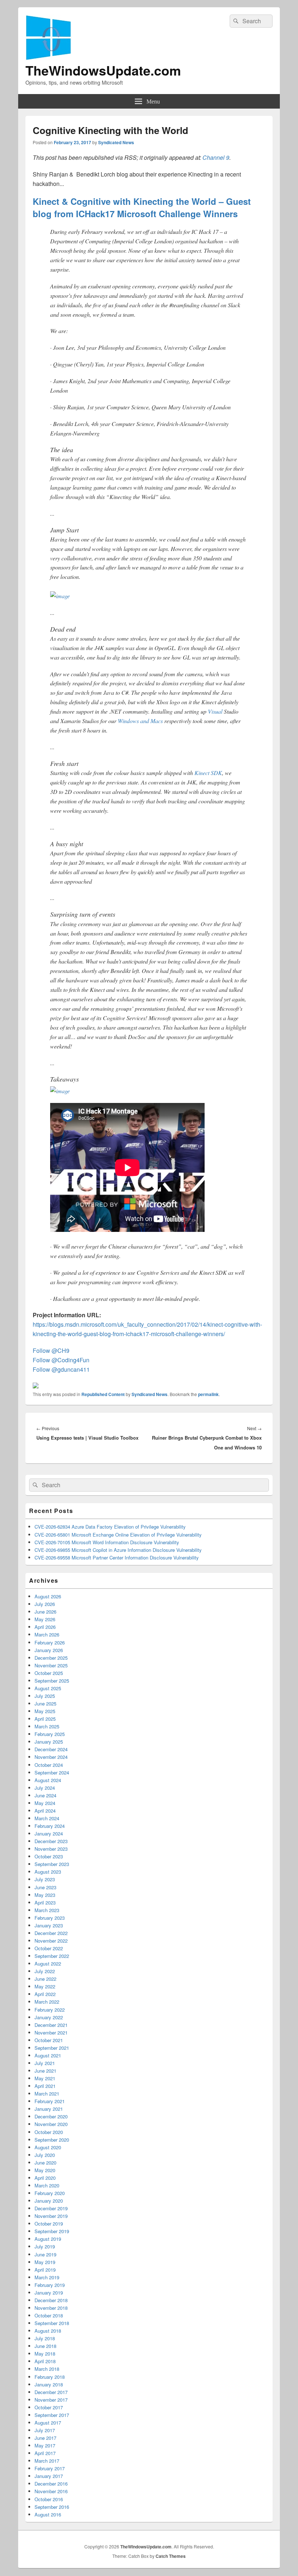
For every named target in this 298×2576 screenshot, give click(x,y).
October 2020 (49, 2132)
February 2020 (50, 2193)
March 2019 (47, 2277)
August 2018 (48, 2331)
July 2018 (45, 2338)
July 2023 (45, 1879)
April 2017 (45, 2453)
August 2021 (48, 2055)
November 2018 (51, 2308)
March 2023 (47, 1910)
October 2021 (49, 2040)
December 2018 (51, 2300)
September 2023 (52, 1864)
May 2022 (45, 1986)
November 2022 (51, 1941)
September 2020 (52, 2140)
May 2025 (45, 1711)
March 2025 (47, 1726)
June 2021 (45, 2071)
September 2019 (52, 2231)
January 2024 (49, 1833)
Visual (215, 711)
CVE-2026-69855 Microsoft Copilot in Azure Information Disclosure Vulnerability (118, 1550)
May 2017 (45, 2445)
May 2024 (45, 1803)
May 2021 (45, 2078)
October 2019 (49, 2224)
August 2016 (48, 2514)
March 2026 (47, 1634)
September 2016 (52, 2507)
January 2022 (49, 2017)
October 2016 (49, 2499)
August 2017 (48, 2423)
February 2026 (50, 1642)
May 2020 (45, 2170)
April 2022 (45, 1994)
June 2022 (45, 1979)
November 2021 (51, 2033)
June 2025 (45, 1703)
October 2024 (49, 1765)
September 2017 (52, 2415)
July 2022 (45, 1971)
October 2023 (49, 1856)
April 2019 (45, 2270)
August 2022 (48, 1964)
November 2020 (51, 2124)
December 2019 (51, 2208)
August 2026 (48, 1596)
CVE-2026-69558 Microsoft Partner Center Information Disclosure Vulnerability (117, 1557)
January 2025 (49, 1742)
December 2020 (51, 2116)
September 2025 (52, 1681)
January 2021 (49, 2109)
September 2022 (52, 1956)
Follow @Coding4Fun (61, 1360)
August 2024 (48, 1780)
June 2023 (45, 1887)
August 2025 (48, 1688)
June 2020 (45, 2163)
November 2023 (51, 1849)
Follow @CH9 (51, 1350)
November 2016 (51, 2491)
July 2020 (45, 2155)
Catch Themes (171, 2556)
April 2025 (45, 1719)
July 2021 (45, 2063)
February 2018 (50, 2377)
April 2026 (45, 1627)
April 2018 (45, 2361)
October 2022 (49, 1948)
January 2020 (49, 2201)
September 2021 (52, 2048)
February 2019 (50, 2285)
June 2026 (45, 1612)
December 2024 (51, 1749)
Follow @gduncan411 (61, 1369)
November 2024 (51, 1757)
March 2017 (47, 2461)
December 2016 (51, 2484)
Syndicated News (116, 142)
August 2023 (48, 1872)
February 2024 (50, 1826)
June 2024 (45, 1795)
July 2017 (45, 2430)
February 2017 (50, 2468)
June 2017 (45, 2438)
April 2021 (45, 2086)
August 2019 (48, 2239)
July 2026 (45, 1604)
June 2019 (45, 2254)
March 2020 (47, 2185)
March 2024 (47, 1818)
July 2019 (45, 2246)
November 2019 (51, 2216)
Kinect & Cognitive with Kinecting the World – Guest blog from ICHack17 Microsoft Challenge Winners (142, 207)
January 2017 (49, 2476)
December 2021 (51, 2025)
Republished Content (103, 1394)
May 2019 (45, 2262)
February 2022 (50, 2010)
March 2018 (47, 2369)
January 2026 (49, 1650)
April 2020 (45, 2178)
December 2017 (51, 2392)
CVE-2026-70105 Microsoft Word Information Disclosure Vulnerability (107, 1542)
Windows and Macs (140, 721)
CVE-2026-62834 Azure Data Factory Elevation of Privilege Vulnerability (110, 1527)
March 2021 (47, 2094)
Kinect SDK (208, 773)
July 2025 (45, 1696)
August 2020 (48, 2147)
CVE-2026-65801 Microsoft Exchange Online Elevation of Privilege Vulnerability (118, 1535)
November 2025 (51, 1665)
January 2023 (49, 1925)
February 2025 (50, 1734)
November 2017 (51, 2400)
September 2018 (52, 2323)
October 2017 (49, 2407)
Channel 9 (216, 157)
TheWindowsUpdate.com (103, 70)
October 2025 (49, 1673)
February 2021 (50, 2101)
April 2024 (45, 1811)
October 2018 (49, 2315)
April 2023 (45, 1902)
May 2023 (45, 1895)
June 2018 (45, 2346)
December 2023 (51, 1841)
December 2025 (51, 1658)
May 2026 (45, 1619)
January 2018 (49, 2384)
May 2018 (45, 2354)
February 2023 (50, 1918)
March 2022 (47, 2002)
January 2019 (49, 2293)
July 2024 (45, 1788)
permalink (208, 1394)
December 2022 (51, 1933)
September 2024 (52, 1772)
